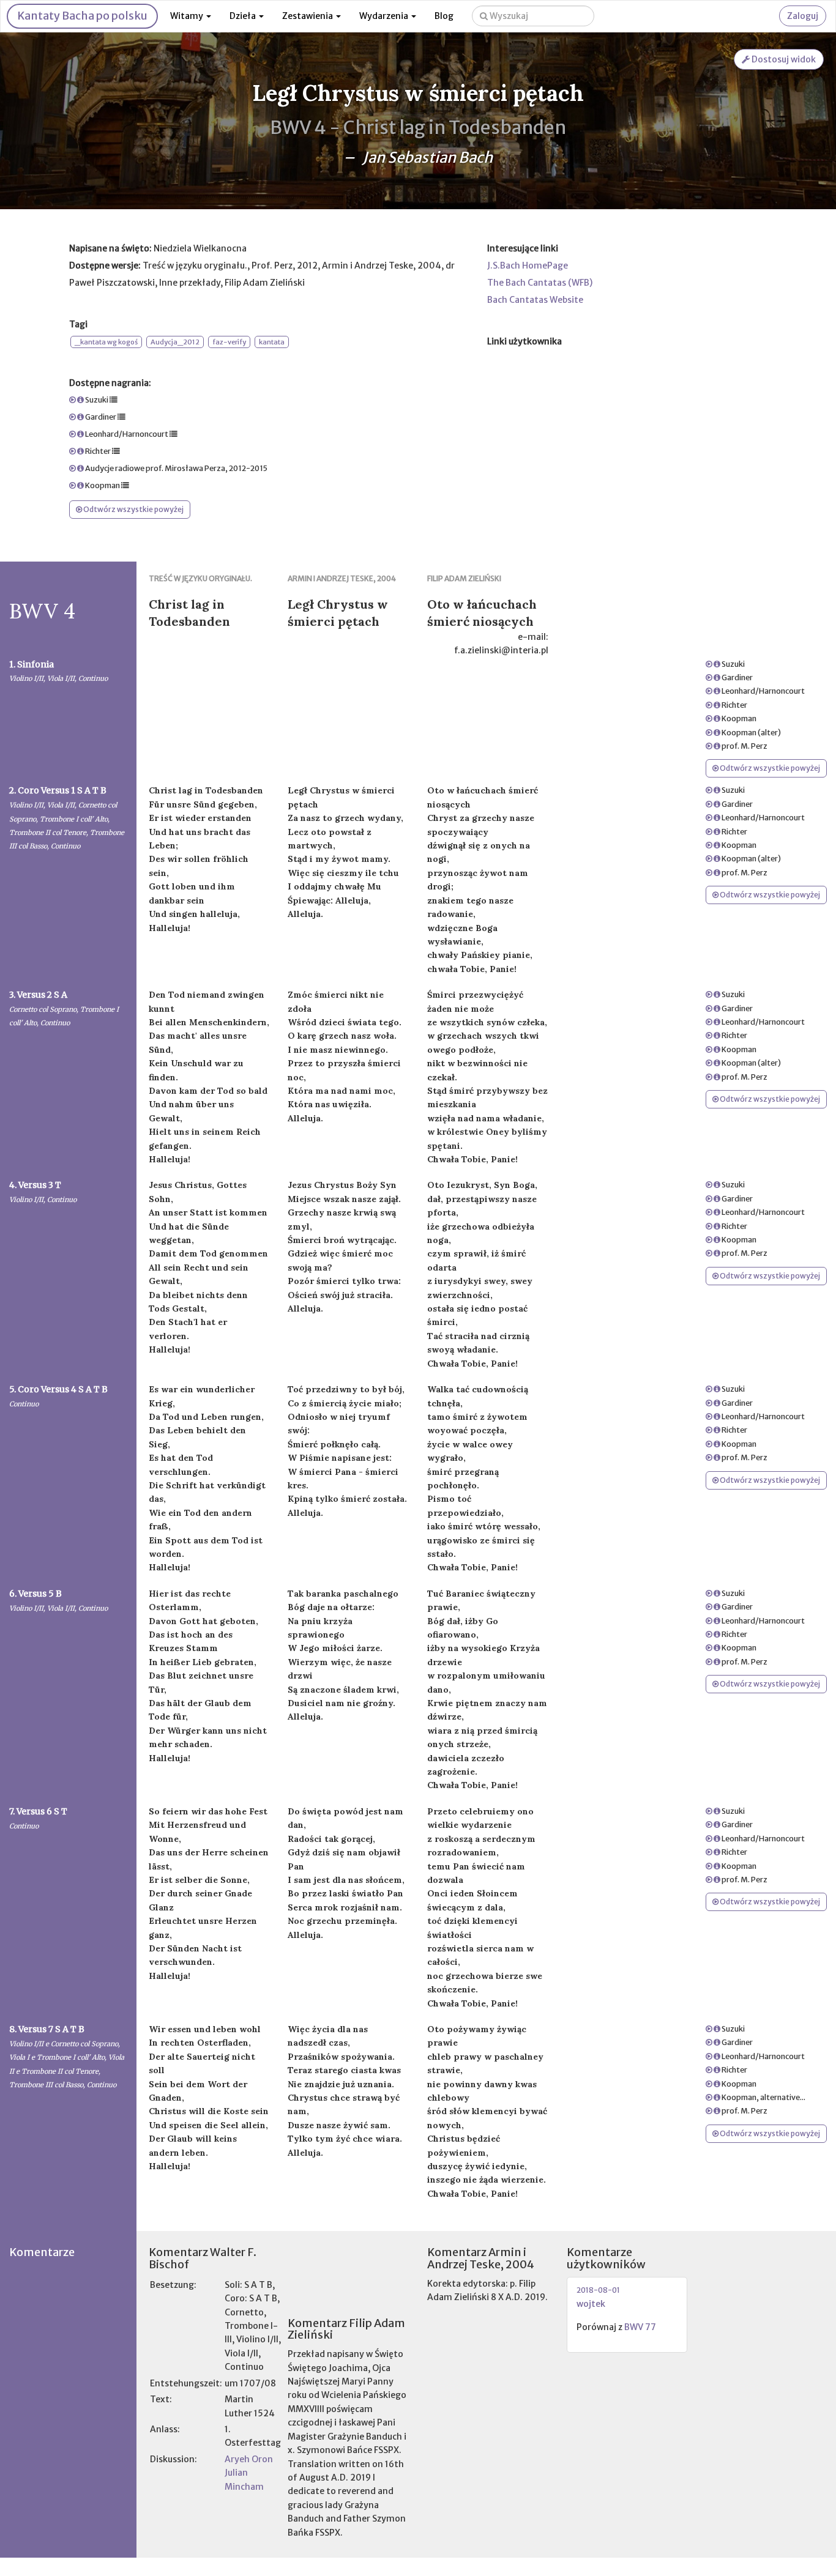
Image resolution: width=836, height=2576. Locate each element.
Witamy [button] (188, 16)
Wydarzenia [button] (385, 16)
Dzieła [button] (244, 16)
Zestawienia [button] (308, 16)
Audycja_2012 (175, 342)
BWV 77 (641, 2327)
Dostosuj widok (783, 59)
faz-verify (229, 342)
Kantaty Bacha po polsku (82, 16)
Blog (444, 16)
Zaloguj (803, 16)
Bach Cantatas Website (535, 300)
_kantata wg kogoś (106, 342)
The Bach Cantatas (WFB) (540, 283)
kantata (272, 342)
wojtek (591, 2304)
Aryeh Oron (249, 2459)
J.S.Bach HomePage (528, 265)
